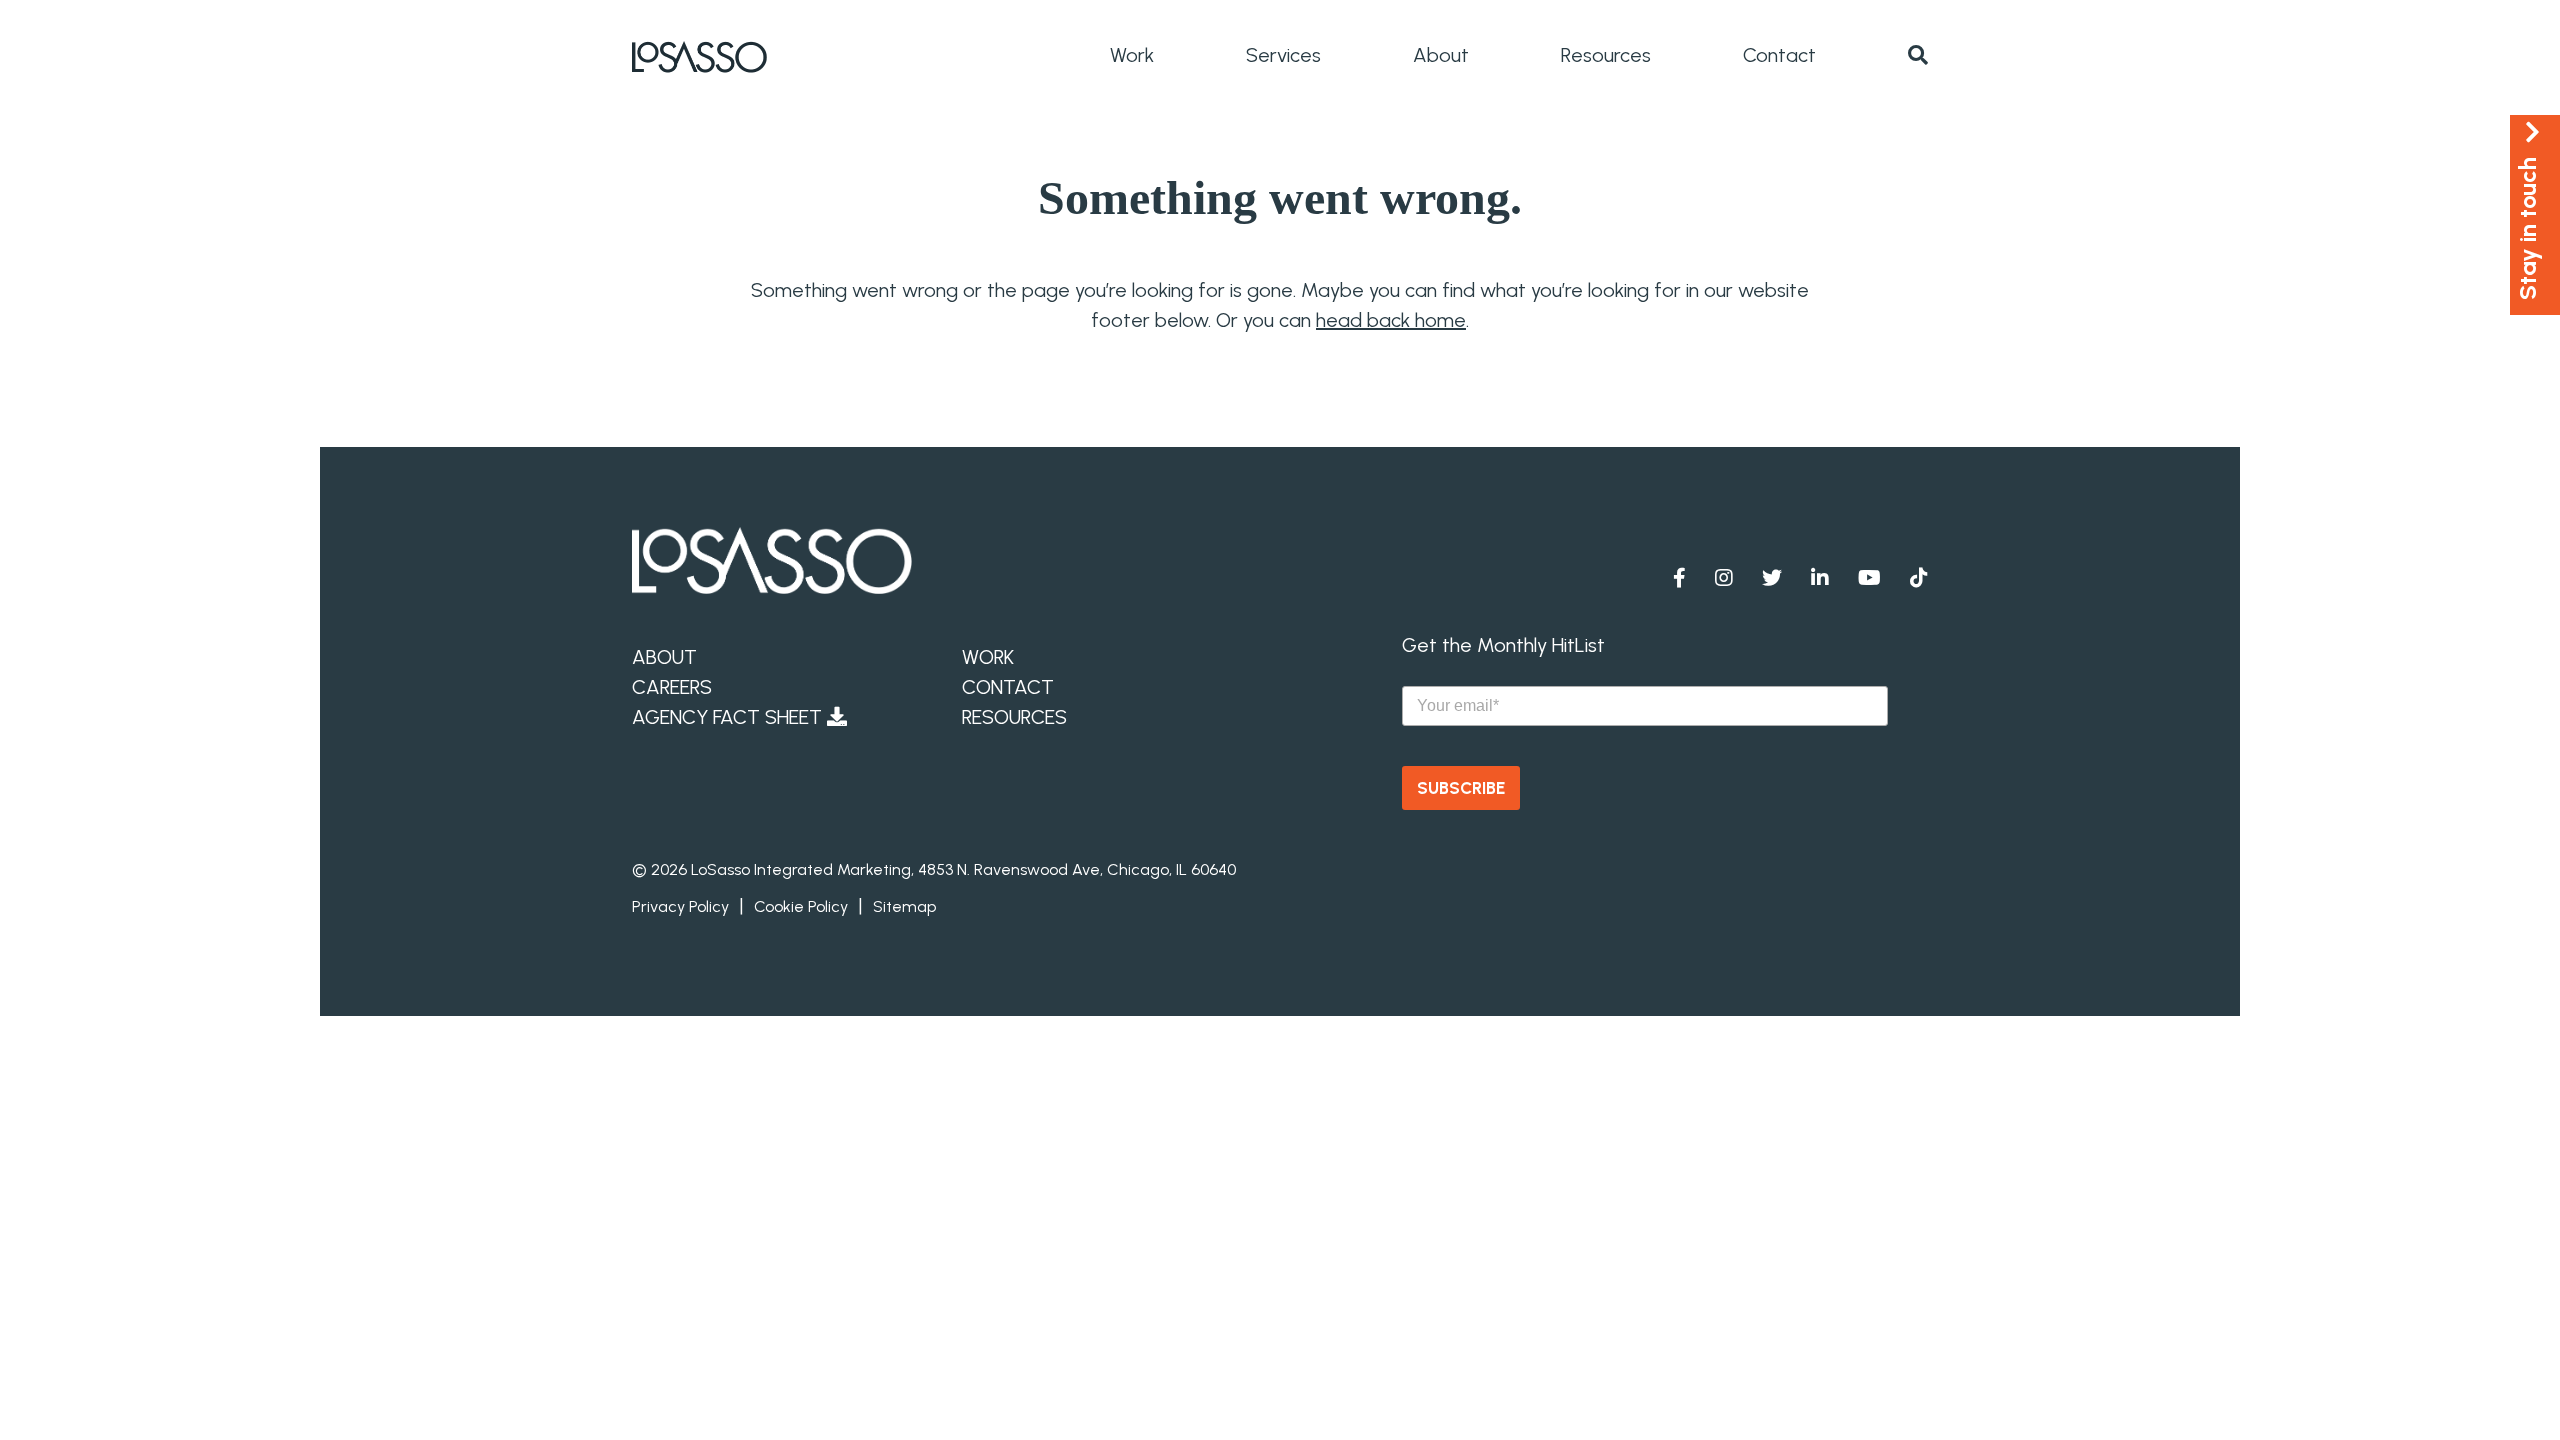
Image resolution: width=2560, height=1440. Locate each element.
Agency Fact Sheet (729, 717)
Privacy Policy (680, 906)
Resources (1606, 55)
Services (1283, 55)
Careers (672, 687)
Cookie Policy (801, 906)
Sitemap (904, 906)
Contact (1779, 55)
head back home (1391, 320)
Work (1132, 55)
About (1441, 55)
